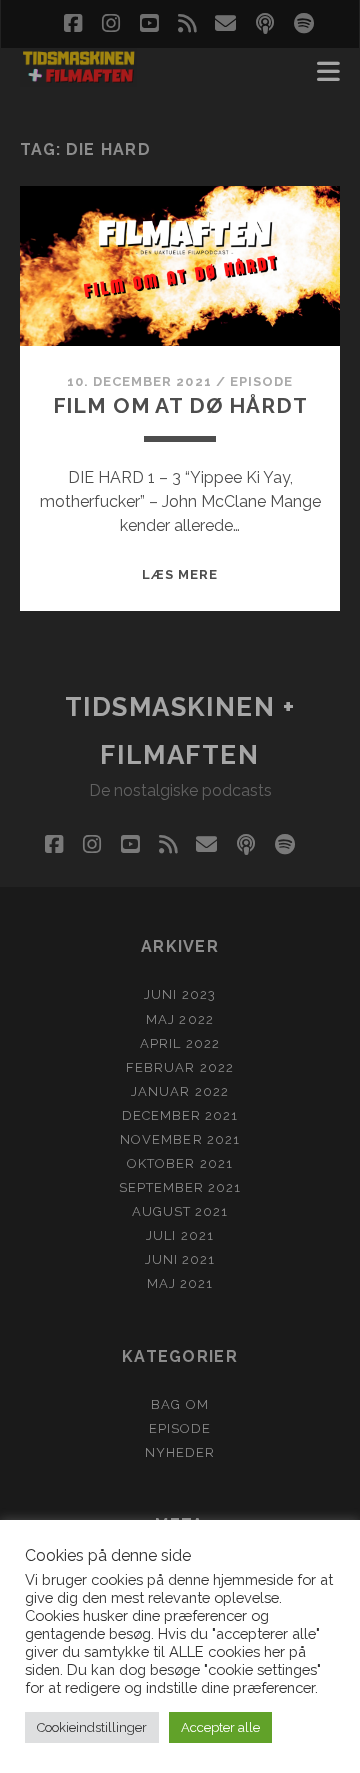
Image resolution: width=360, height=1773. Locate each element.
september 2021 (180, 1187)
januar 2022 (179, 1091)
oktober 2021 (180, 1163)
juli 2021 (179, 1235)
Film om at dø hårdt (180, 405)
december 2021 (180, 1115)
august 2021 (180, 1211)
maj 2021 (180, 1283)
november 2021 (180, 1139)
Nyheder (180, 1452)
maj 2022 (179, 1019)
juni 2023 (179, 994)
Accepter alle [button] (220, 1727)
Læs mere (180, 574)
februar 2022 (180, 1067)
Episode (261, 381)
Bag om (179, 1404)
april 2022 (179, 1043)
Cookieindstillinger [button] (92, 1727)
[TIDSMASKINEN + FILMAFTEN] (78, 78)
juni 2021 (180, 1259)
